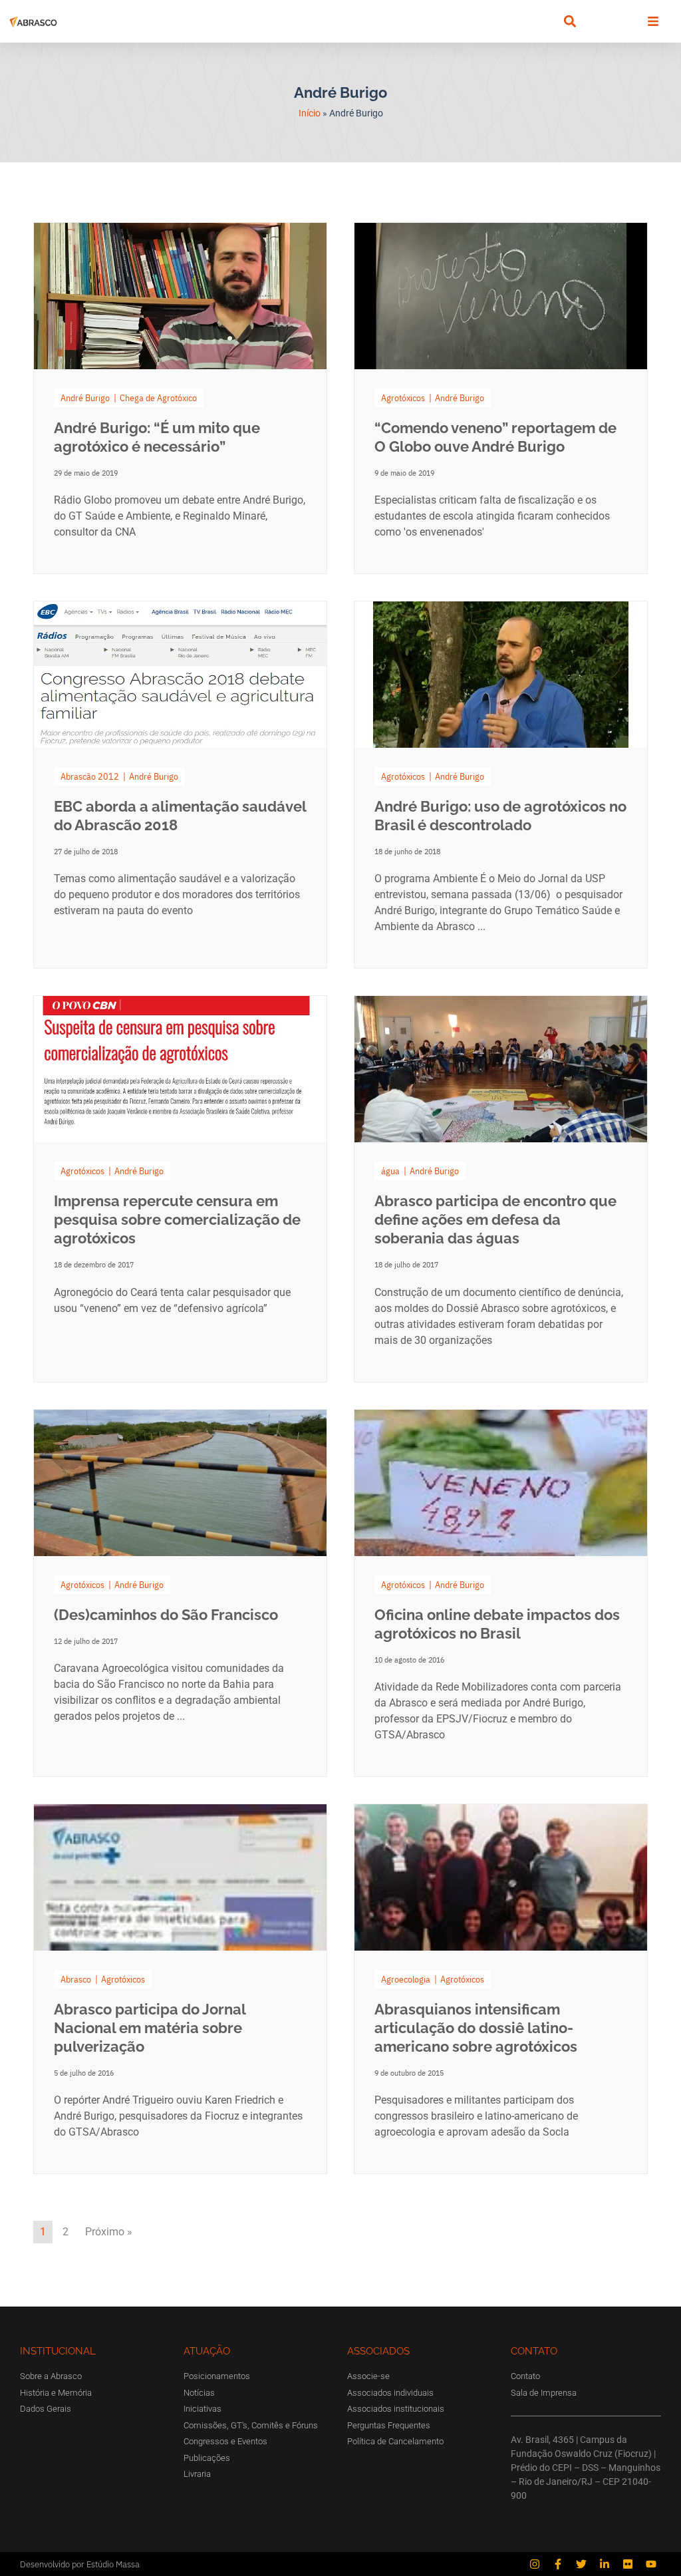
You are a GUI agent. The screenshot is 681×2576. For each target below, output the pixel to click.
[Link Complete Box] (180, 398)
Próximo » (109, 2232)
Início (310, 113)
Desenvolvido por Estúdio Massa (80, 2564)
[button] (570, 22)
